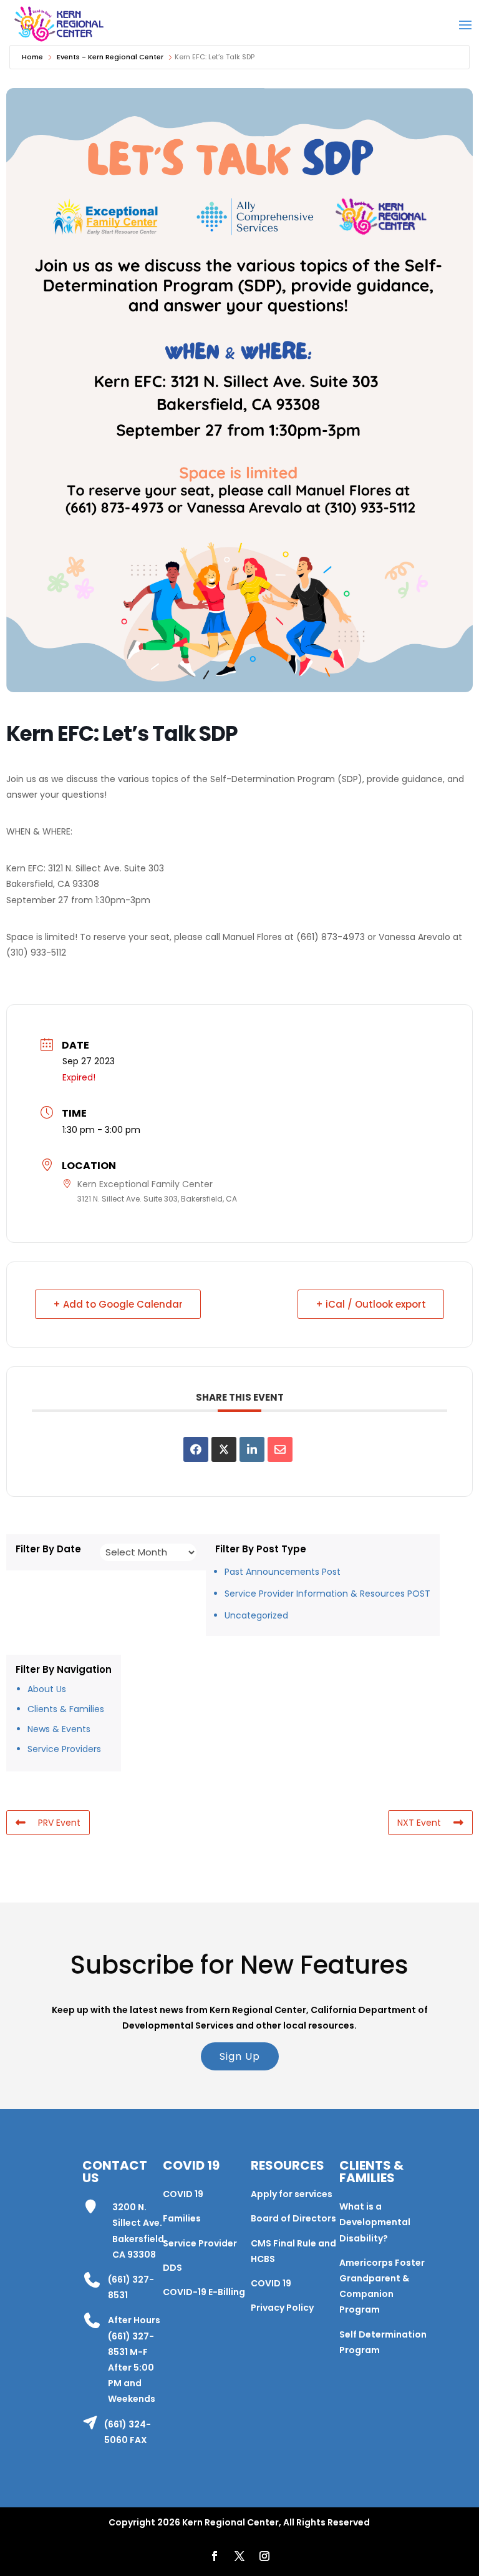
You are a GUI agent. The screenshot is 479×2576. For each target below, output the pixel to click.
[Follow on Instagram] (264, 2556)
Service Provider (200, 2243)
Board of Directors (293, 2218)
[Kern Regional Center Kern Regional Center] (59, 24)
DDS (172, 2268)
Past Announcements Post (283, 1572)
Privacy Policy (282, 2308)
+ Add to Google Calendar (118, 1304)
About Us (47, 1689)
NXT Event (419, 1823)
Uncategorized (256, 1615)
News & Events (59, 1729)
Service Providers (64, 1749)
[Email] (280, 1449)
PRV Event (59, 1823)
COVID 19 (183, 2194)
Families (182, 2218)
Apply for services (292, 2194)
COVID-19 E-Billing (204, 2292)
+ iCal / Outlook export (371, 1304)
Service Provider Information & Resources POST (327, 1594)
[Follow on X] (239, 2556)
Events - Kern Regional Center (110, 57)
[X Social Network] (224, 1449)
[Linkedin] (252, 1449)
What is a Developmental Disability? (375, 2222)
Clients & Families (66, 1709)
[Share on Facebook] (196, 1449)
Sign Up (240, 2056)
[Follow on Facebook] (215, 2556)
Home (32, 57)
